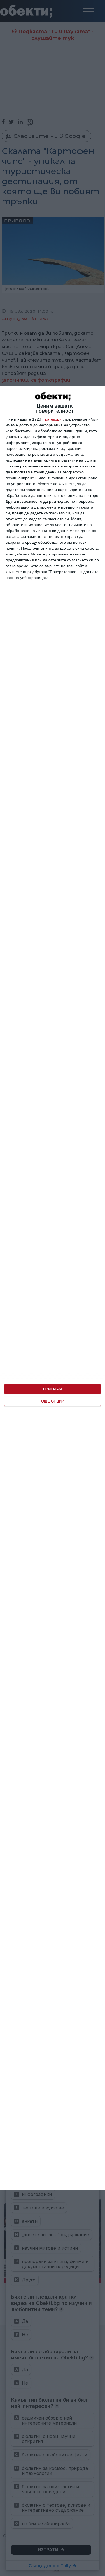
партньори (52, 419)
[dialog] (53, 1288)
